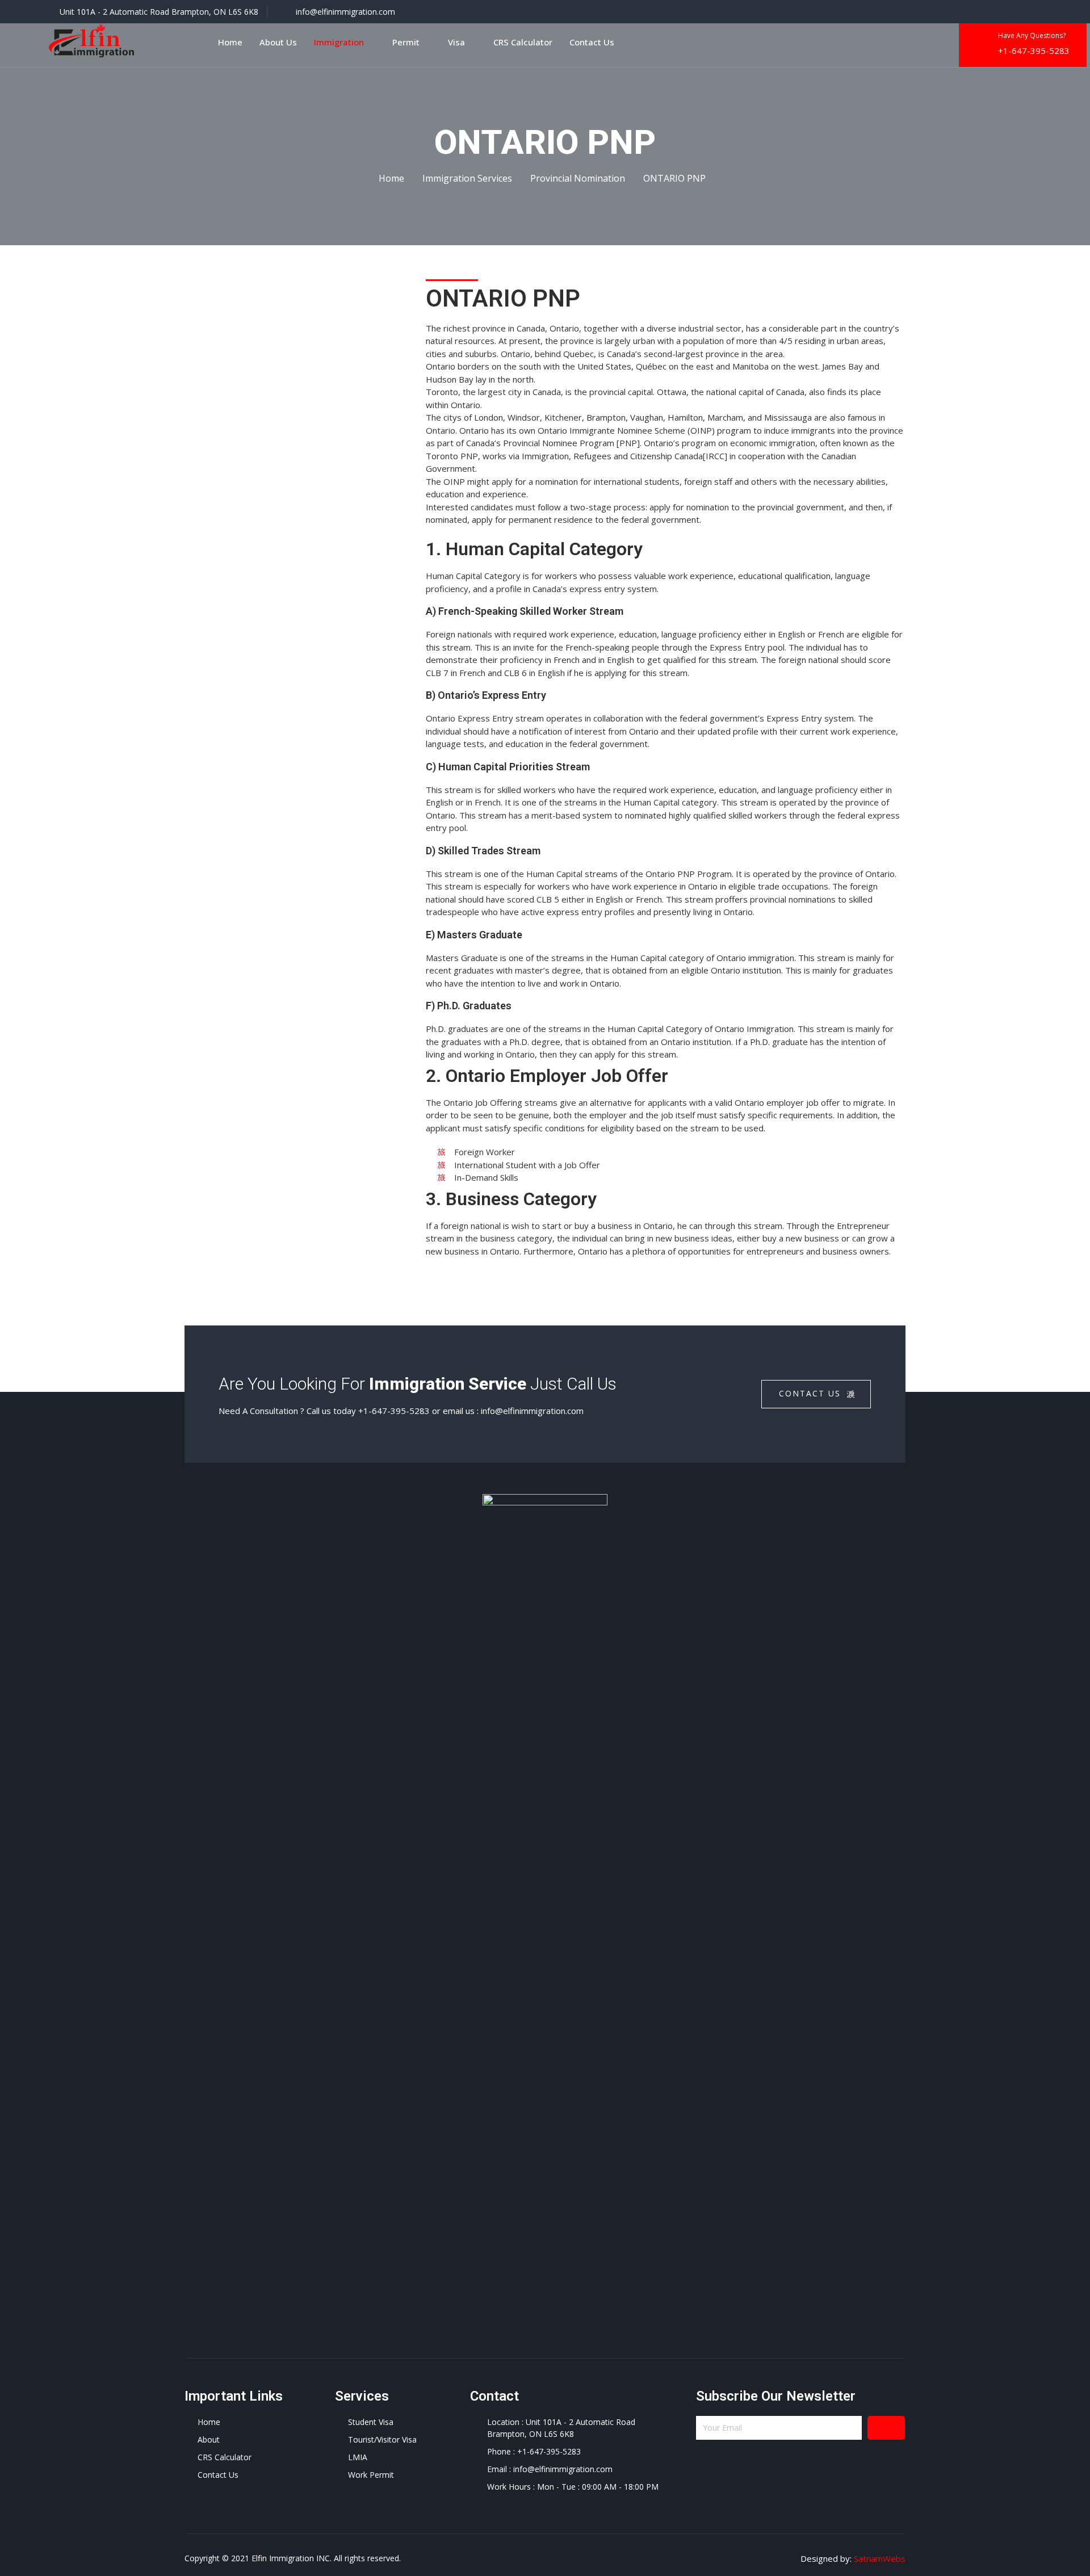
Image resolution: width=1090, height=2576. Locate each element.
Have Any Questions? (1032, 35)
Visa (456, 42)
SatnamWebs (880, 2558)
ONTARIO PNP (674, 178)
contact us (810, 1393)
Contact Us (592, 42)
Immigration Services (467, 178)
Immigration (339, 42)
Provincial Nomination (578, 178)
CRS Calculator (523, 42)
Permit (406, 42)
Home (230, 42)
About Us (278, 42)
